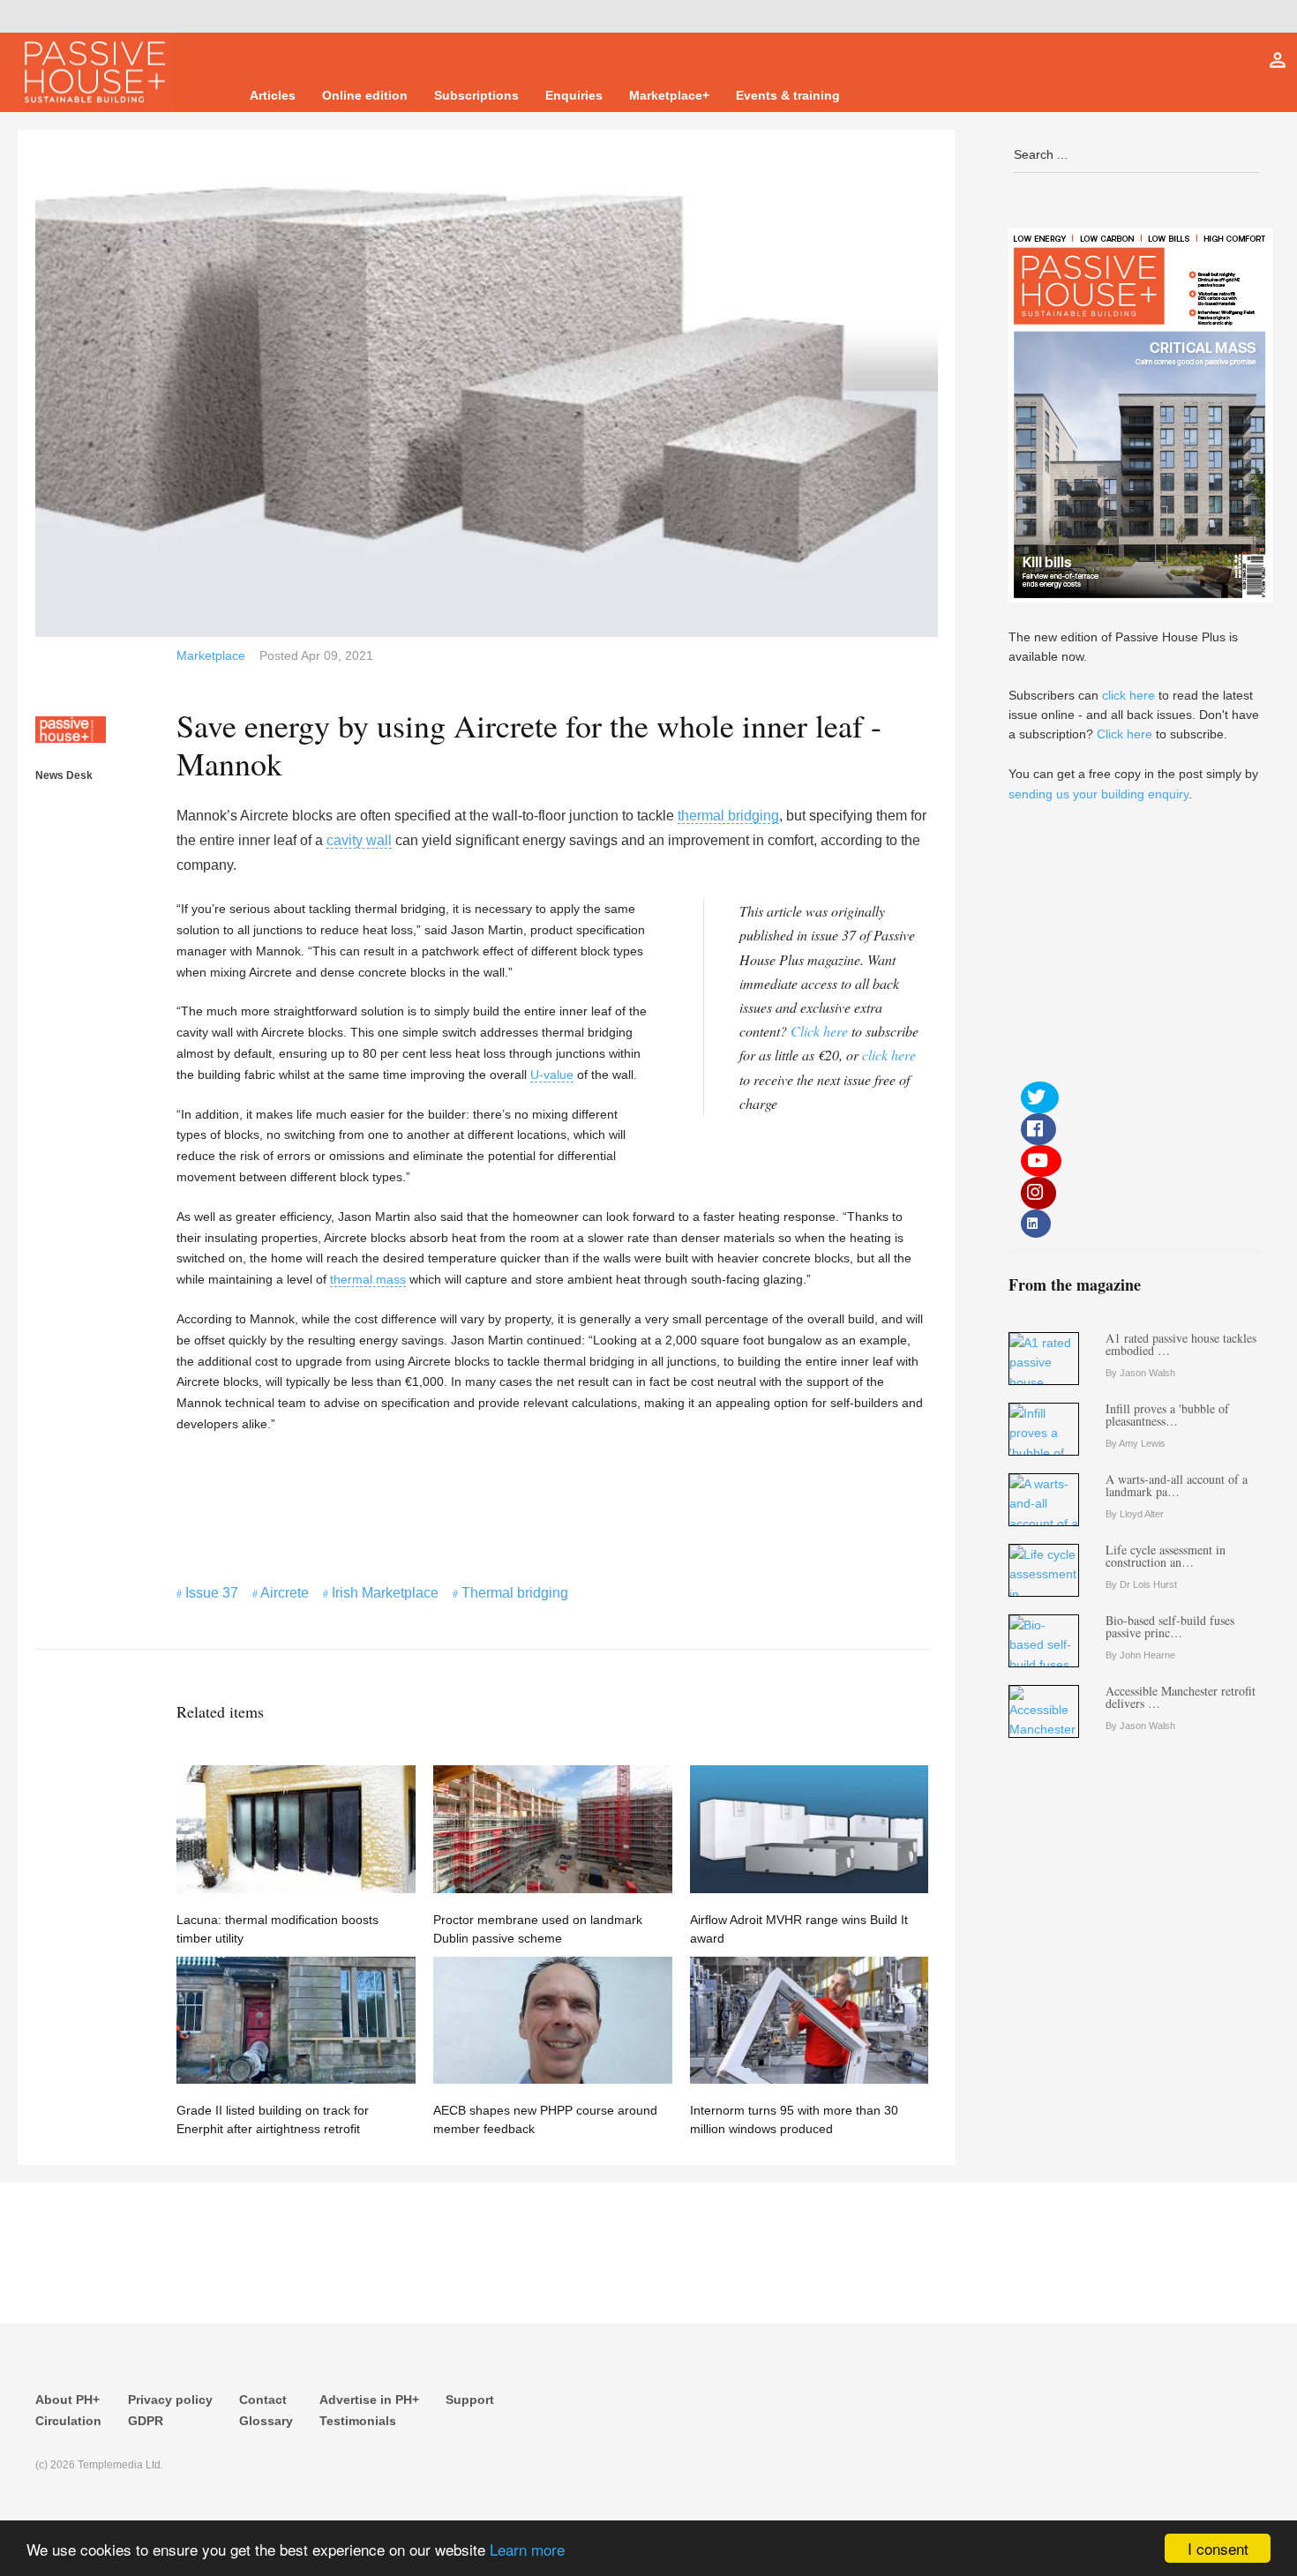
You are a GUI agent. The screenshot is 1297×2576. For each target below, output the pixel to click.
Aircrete (285, 1593)
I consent (1218, 2548)
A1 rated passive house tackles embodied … (1181, 1344)
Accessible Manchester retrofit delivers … (1181, 1697)
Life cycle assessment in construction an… (1166, 1556)
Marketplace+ (669, 95)
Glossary (266, 2421)
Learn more (527, 2549)
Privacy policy (170, 2400)
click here (889, 1055)
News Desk (64, 775)
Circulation (68, 2421)
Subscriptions (476, 95)
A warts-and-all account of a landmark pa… (1177, 1485)
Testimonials (358, 2421)
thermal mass (368, 1279)
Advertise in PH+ (369, 2400)
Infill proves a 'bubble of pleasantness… (1167, 1415)
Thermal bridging (515, 1593)
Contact (263, 2400)
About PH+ (67, 2400)
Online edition (365, 95)
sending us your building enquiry (1098, 794)
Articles (273, 95)
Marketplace (211, 655)
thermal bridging (728, 816)
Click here (819, 1031)
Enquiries (574, 95)
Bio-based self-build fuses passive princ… (1170, 1626)
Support (470, 2400)
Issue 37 (212, 1593)
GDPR (146, 2421)
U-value (552, 1075)
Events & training (788, 95)
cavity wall (359, 840)
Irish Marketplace (385, 1593)
